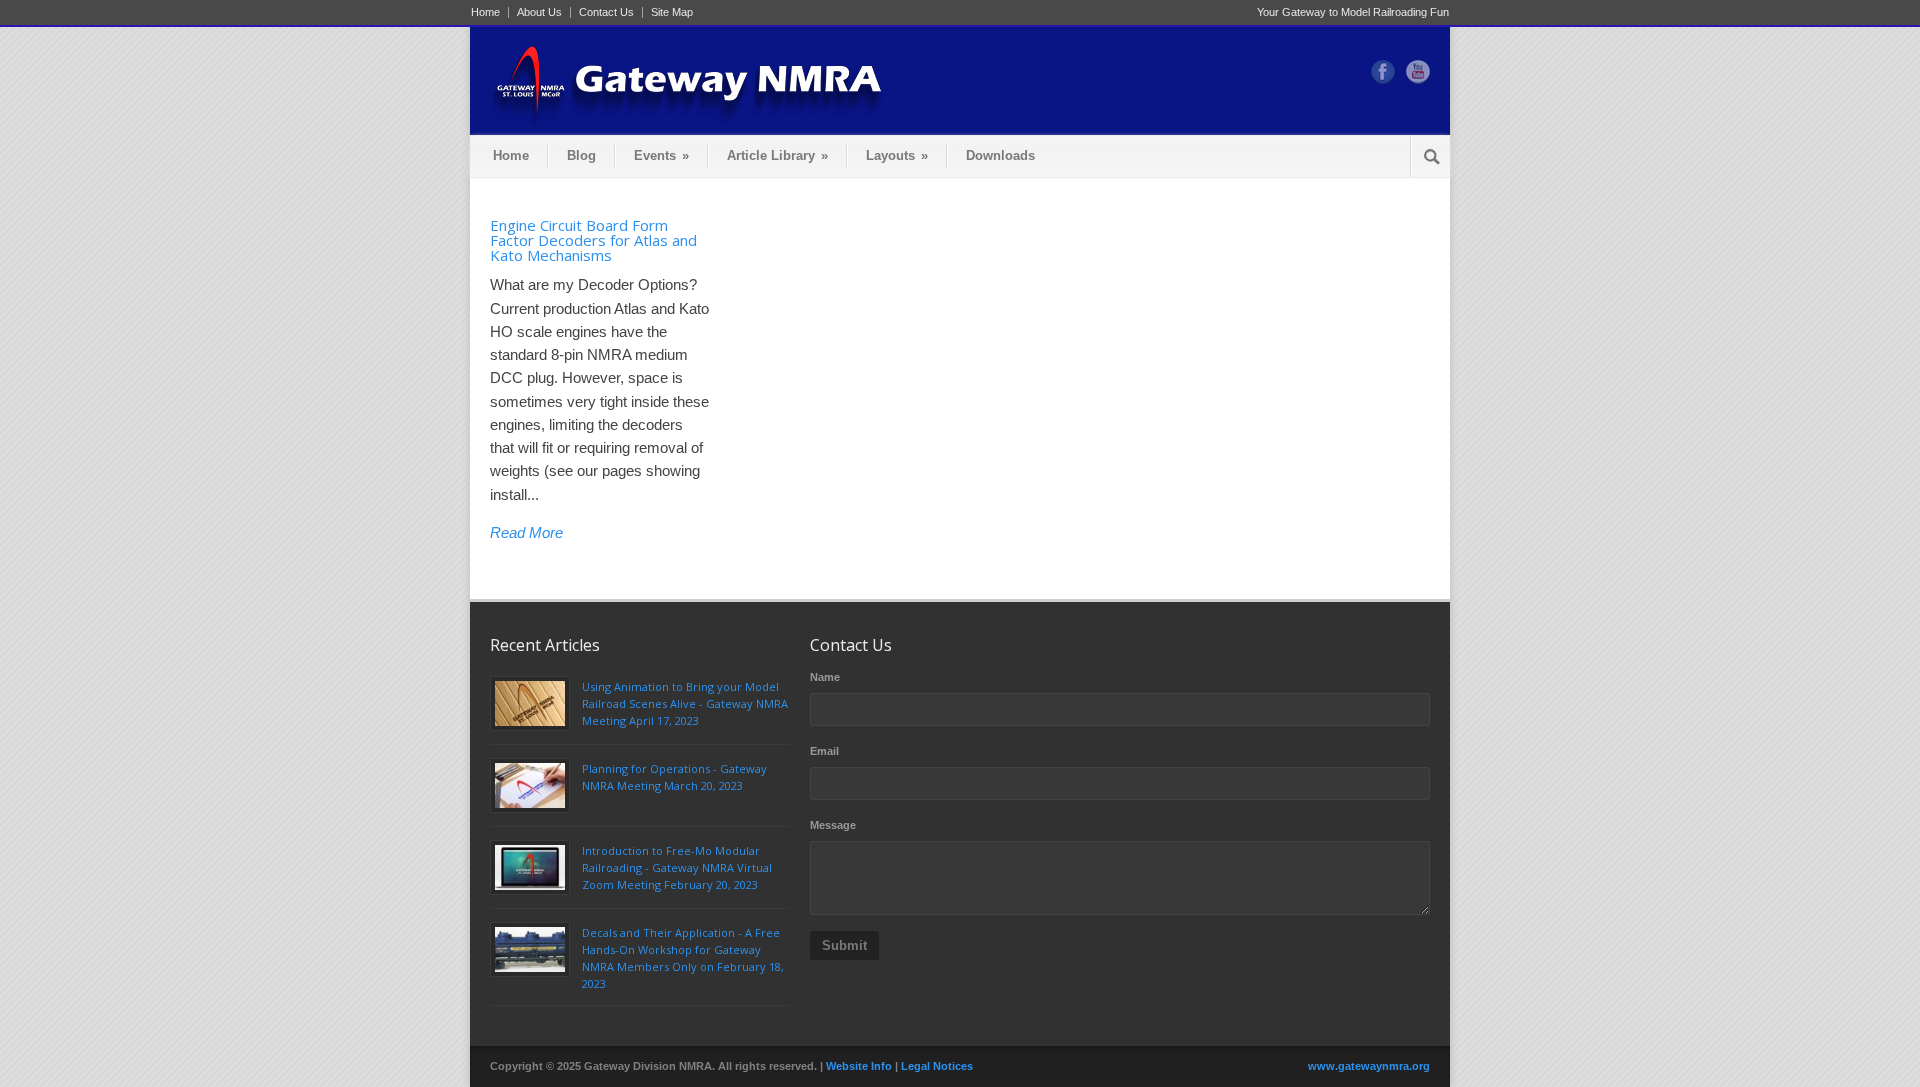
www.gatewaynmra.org (1369, 1066)
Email (824, 751)
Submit (844, 945)
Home (485, 12)
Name (825, 677)
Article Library (777, 155)
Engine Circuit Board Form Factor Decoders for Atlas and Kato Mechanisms (593, 240)
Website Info (859, 1066)
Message (833, 825)
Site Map (672, 12)
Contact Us (606, 12)
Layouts (897, 155)
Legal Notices (937, 1066)
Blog (581, 155)
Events (661, 155)
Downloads (1000, 155)
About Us (539, 12)
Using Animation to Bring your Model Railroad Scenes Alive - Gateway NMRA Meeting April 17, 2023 (685, 703)
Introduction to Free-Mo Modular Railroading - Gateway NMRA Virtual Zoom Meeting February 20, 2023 (677, 867)
